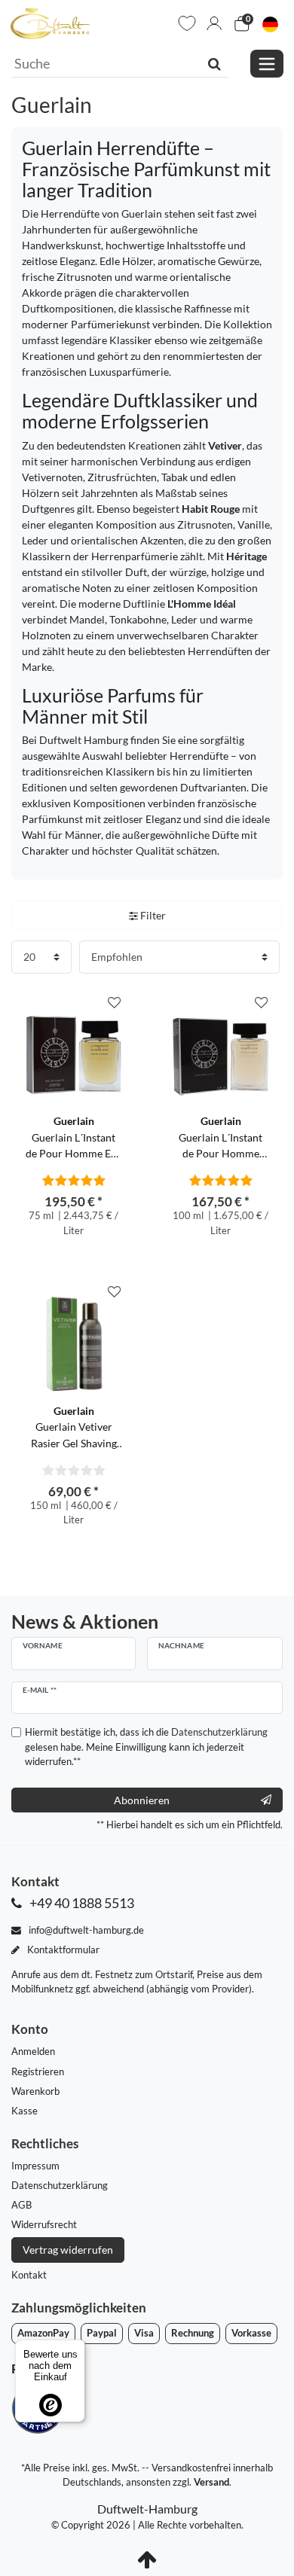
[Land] (270, 24)
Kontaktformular (62, 1950)
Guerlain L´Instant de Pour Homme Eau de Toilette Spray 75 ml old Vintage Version (74, 1138)
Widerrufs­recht (44, 2224)
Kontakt (29, 2275)
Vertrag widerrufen (68, 2250)
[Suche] (214, 63)
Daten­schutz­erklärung (60, 2185)
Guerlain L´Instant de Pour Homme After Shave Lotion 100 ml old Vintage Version (220, 1138)
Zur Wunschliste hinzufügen (115, 1003)
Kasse (24, 2111)
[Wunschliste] (187, 23)
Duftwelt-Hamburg (147, 2509)
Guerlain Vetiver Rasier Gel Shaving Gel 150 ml (74, 1428)
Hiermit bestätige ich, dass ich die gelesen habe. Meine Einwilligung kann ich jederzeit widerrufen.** (146, 1746)
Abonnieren (142, 1800)
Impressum (35, 2166)
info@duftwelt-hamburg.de (85, 1930)
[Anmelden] (214, 23)
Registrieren (38, 2071)
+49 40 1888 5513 (81, 1903)
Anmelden (33, 2051)
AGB (21, 2205)
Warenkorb (35, 2091)
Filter (152, 915)
